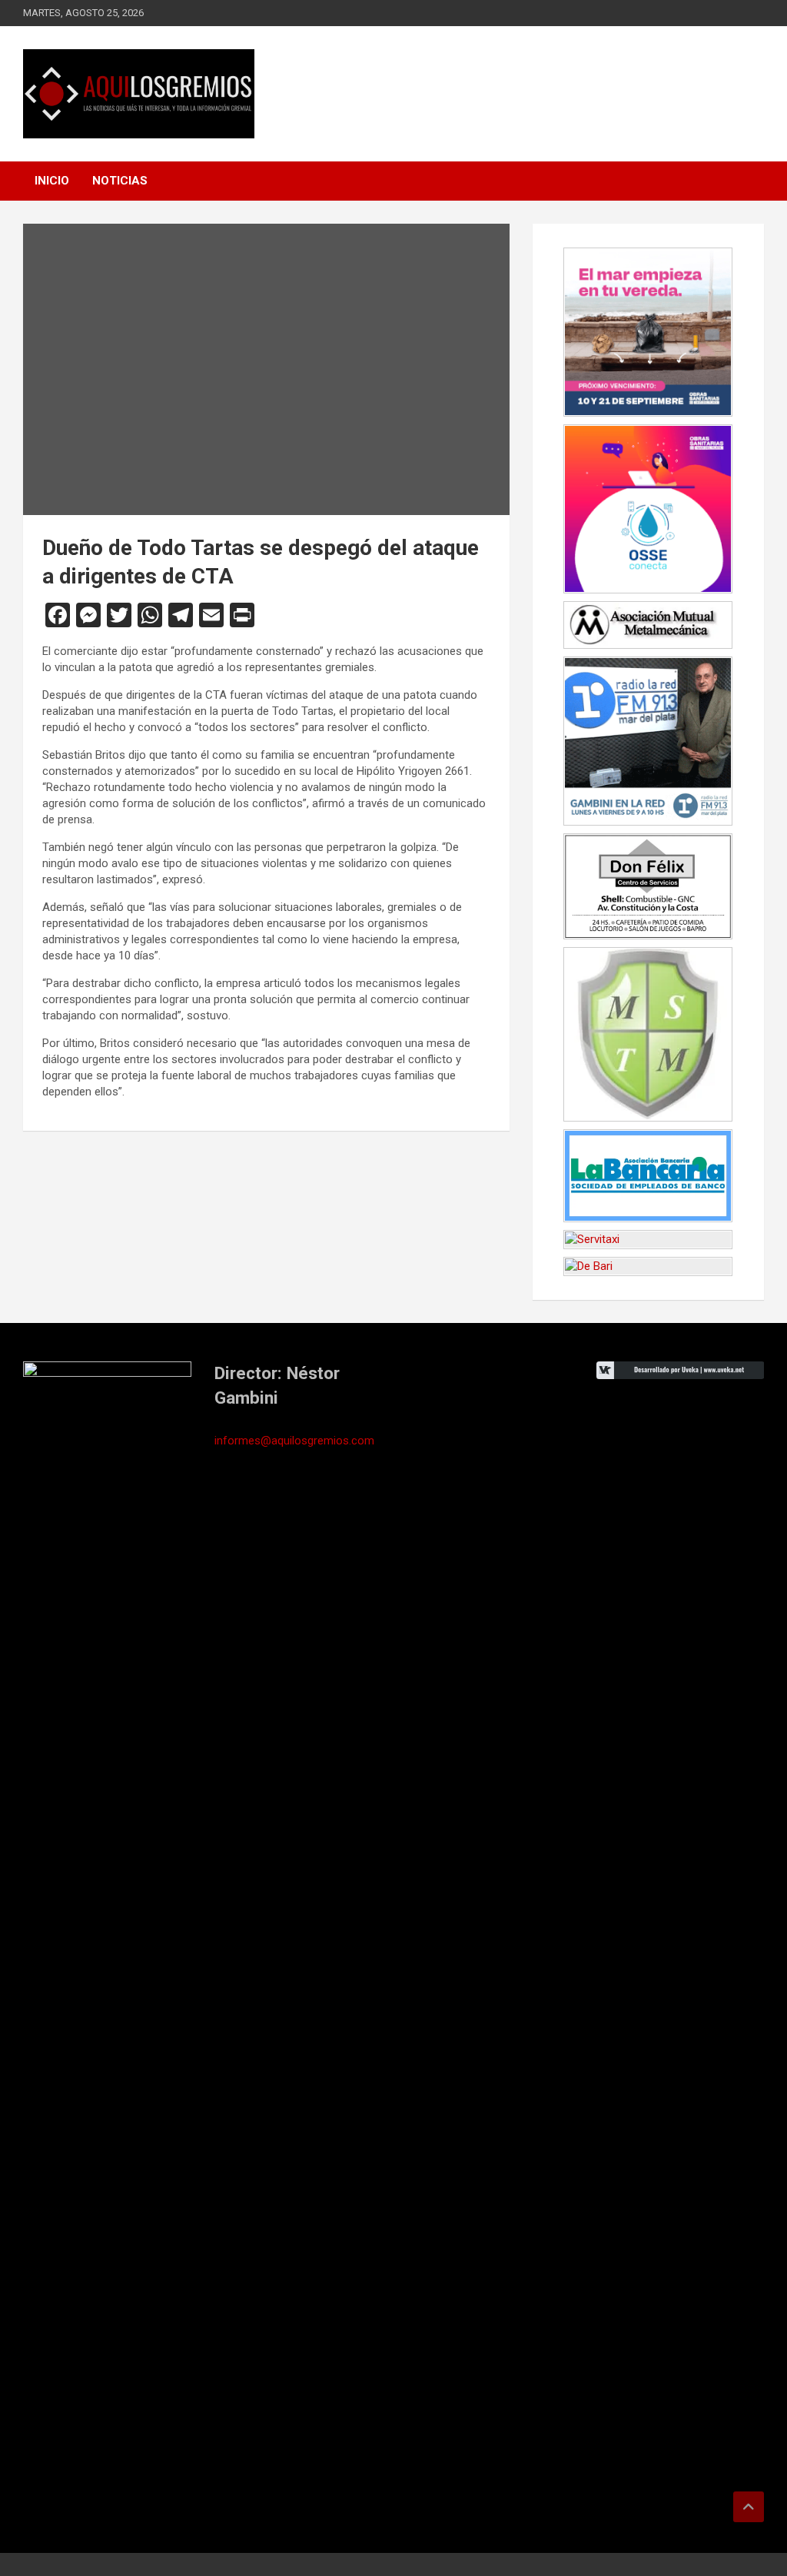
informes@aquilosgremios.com (294, 1441)
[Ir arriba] (749, 2507)
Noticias (120, 181)
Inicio (52, 181)
